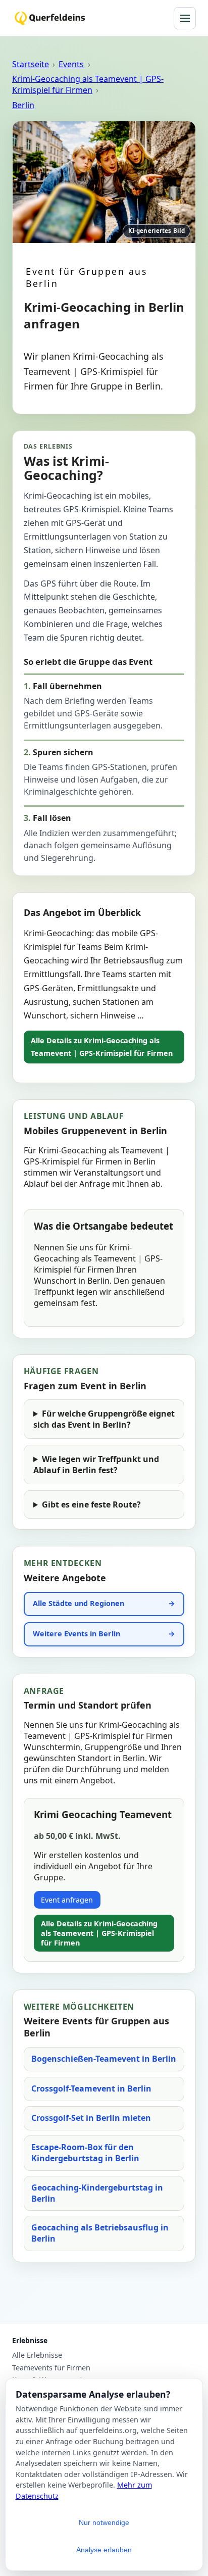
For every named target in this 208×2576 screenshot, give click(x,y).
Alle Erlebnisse (37, 2355)
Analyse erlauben (104, 2550)
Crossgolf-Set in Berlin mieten (91, 2118)
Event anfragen (67, 1900)
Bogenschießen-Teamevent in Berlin (104, 2059)
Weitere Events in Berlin (76, 1634)
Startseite (31, 64)
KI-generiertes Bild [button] (157, 231)
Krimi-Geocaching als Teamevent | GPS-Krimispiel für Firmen (88, 84)
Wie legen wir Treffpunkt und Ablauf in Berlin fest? (96, 1465)
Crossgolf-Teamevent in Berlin (91, 2088)
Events (71, 64)
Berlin (23, 105)
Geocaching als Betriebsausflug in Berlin (100, 2233)
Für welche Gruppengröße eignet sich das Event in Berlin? (104, 1419)
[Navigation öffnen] (185, 18)
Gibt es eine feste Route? (91, 1504)
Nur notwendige (104, 2522)
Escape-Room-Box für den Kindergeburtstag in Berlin (85, 2153)
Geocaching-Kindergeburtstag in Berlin (97, 2193)
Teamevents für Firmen (51, 2368)
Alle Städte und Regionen (79, 1603)
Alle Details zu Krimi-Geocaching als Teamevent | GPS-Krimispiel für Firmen (102, 1047)
